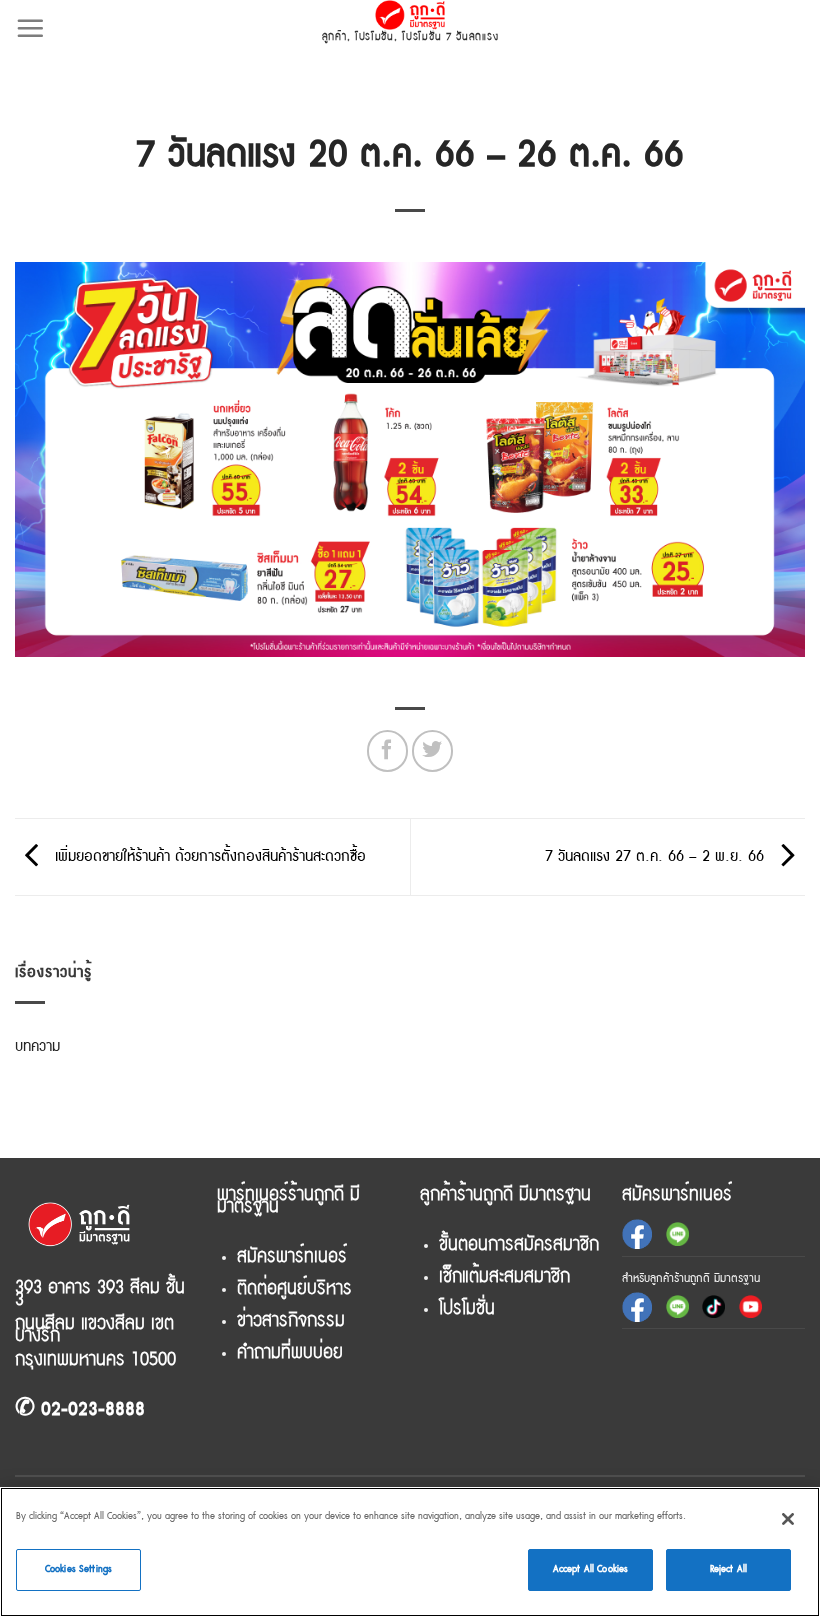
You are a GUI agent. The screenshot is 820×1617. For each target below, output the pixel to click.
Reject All (728, 1569)
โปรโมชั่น (374, 36)
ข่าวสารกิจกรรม (291, 1320)
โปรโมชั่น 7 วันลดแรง (450, 36)
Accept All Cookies (590, 1569)
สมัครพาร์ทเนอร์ (292, 1256)
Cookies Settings (78, 1569)
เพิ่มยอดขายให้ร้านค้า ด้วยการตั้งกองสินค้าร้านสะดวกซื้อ (208, 856)
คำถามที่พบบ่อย (290, 1352)
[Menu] (30, 28)
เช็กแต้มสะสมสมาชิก (504, 1276)
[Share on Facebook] (387, 750)
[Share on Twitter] (432, 750)
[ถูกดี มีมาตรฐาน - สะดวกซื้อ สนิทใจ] (410, 15)
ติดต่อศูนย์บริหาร (294, 1288)
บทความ (37, 1046)
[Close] (788, 1519)
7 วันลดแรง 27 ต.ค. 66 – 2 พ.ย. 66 (657, 856)
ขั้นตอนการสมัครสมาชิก (519, 1244)
